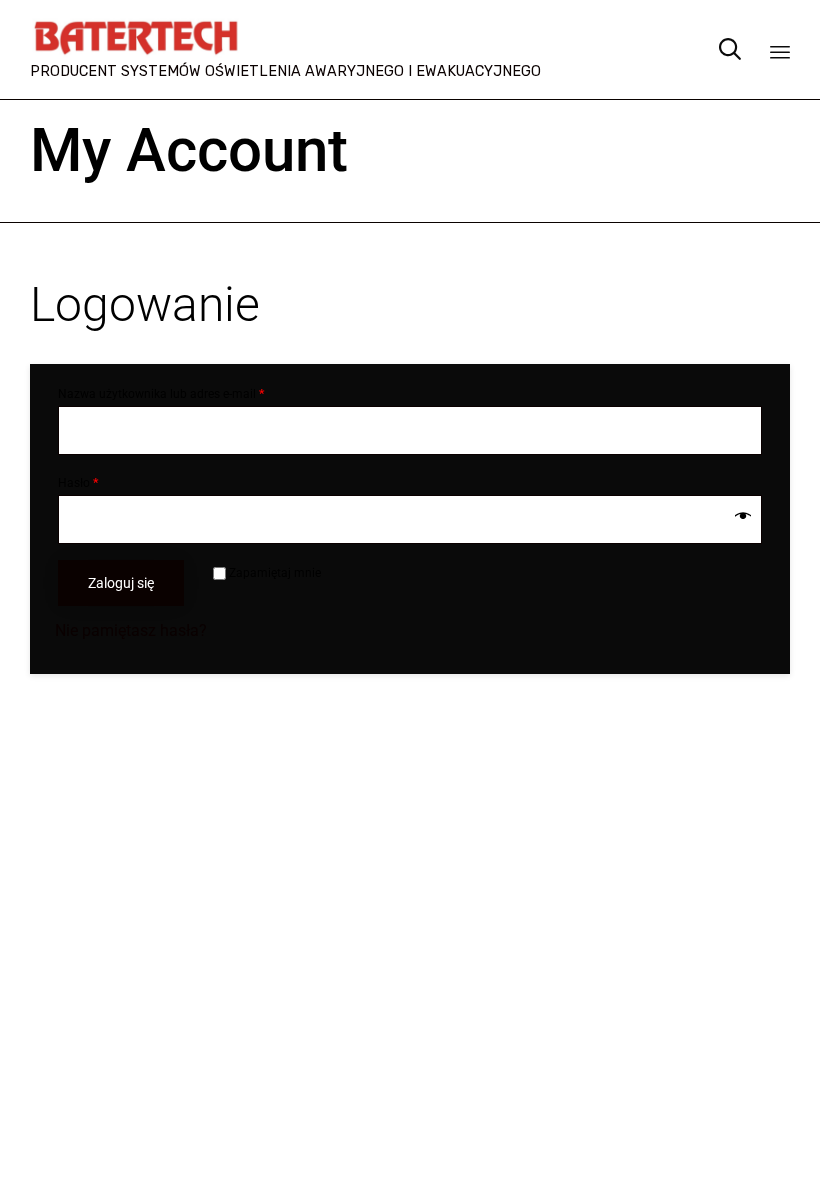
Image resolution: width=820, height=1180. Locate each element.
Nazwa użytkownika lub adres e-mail (161, 394)
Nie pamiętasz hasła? (131, 630)
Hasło (78, 483)
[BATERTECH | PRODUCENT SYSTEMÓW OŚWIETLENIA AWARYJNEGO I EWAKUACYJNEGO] (285, 37)
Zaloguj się (121, 583)
